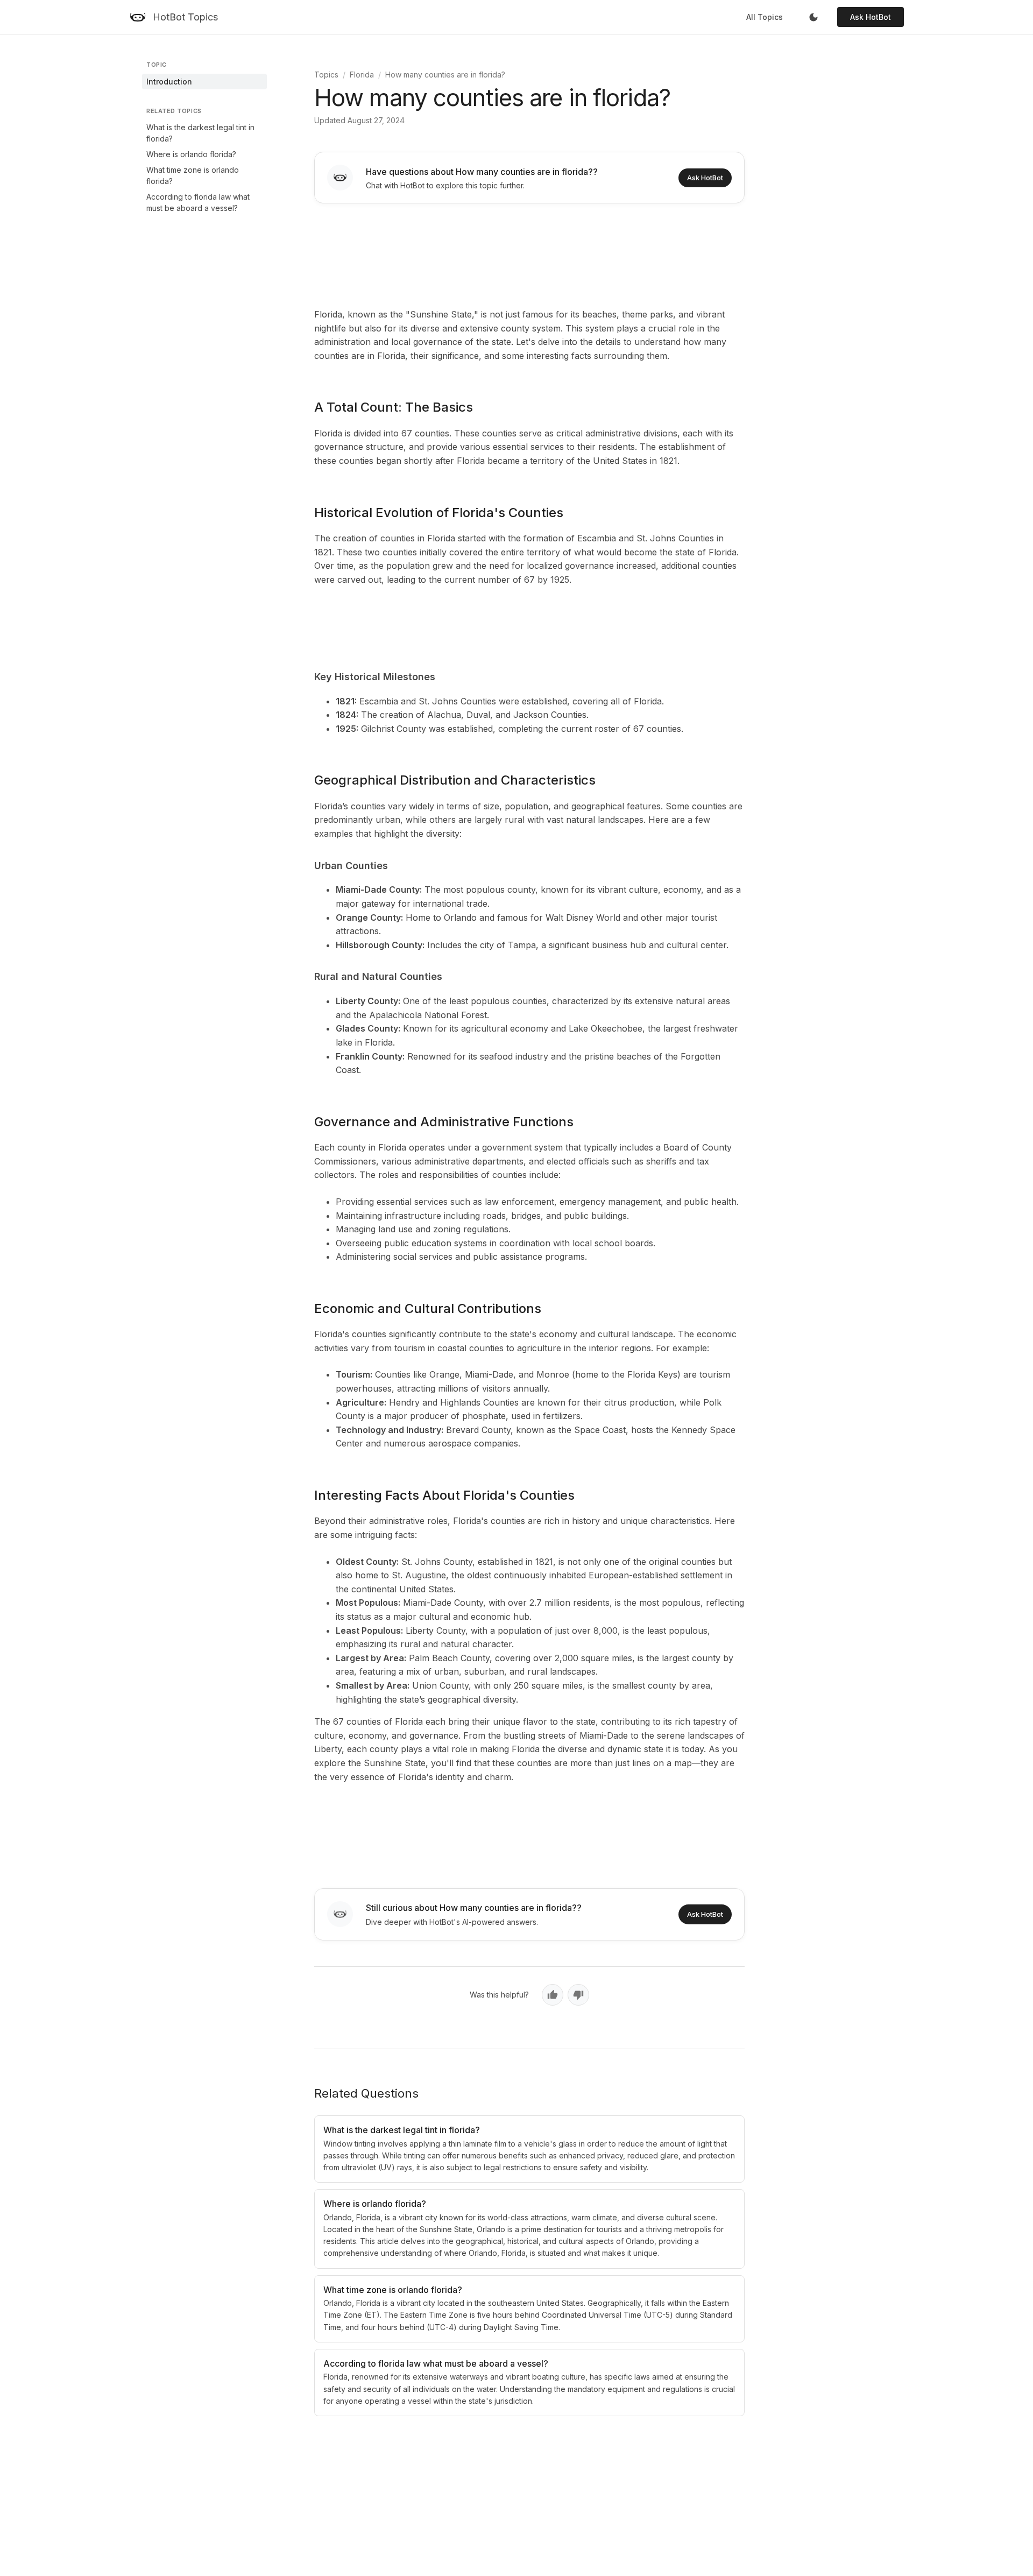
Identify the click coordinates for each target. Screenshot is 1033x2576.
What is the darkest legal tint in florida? (200, 133)
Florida (362, 75)
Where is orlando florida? (191, 154)
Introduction (169, 82)
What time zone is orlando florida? (193, 175)
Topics (326, 75)
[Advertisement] (529, 253)
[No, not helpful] (578, 1995)
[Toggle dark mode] (813, 17)
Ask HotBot (871, 17)
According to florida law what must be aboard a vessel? (198, 202)
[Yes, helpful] (553, 1995)
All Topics (765, 17)
